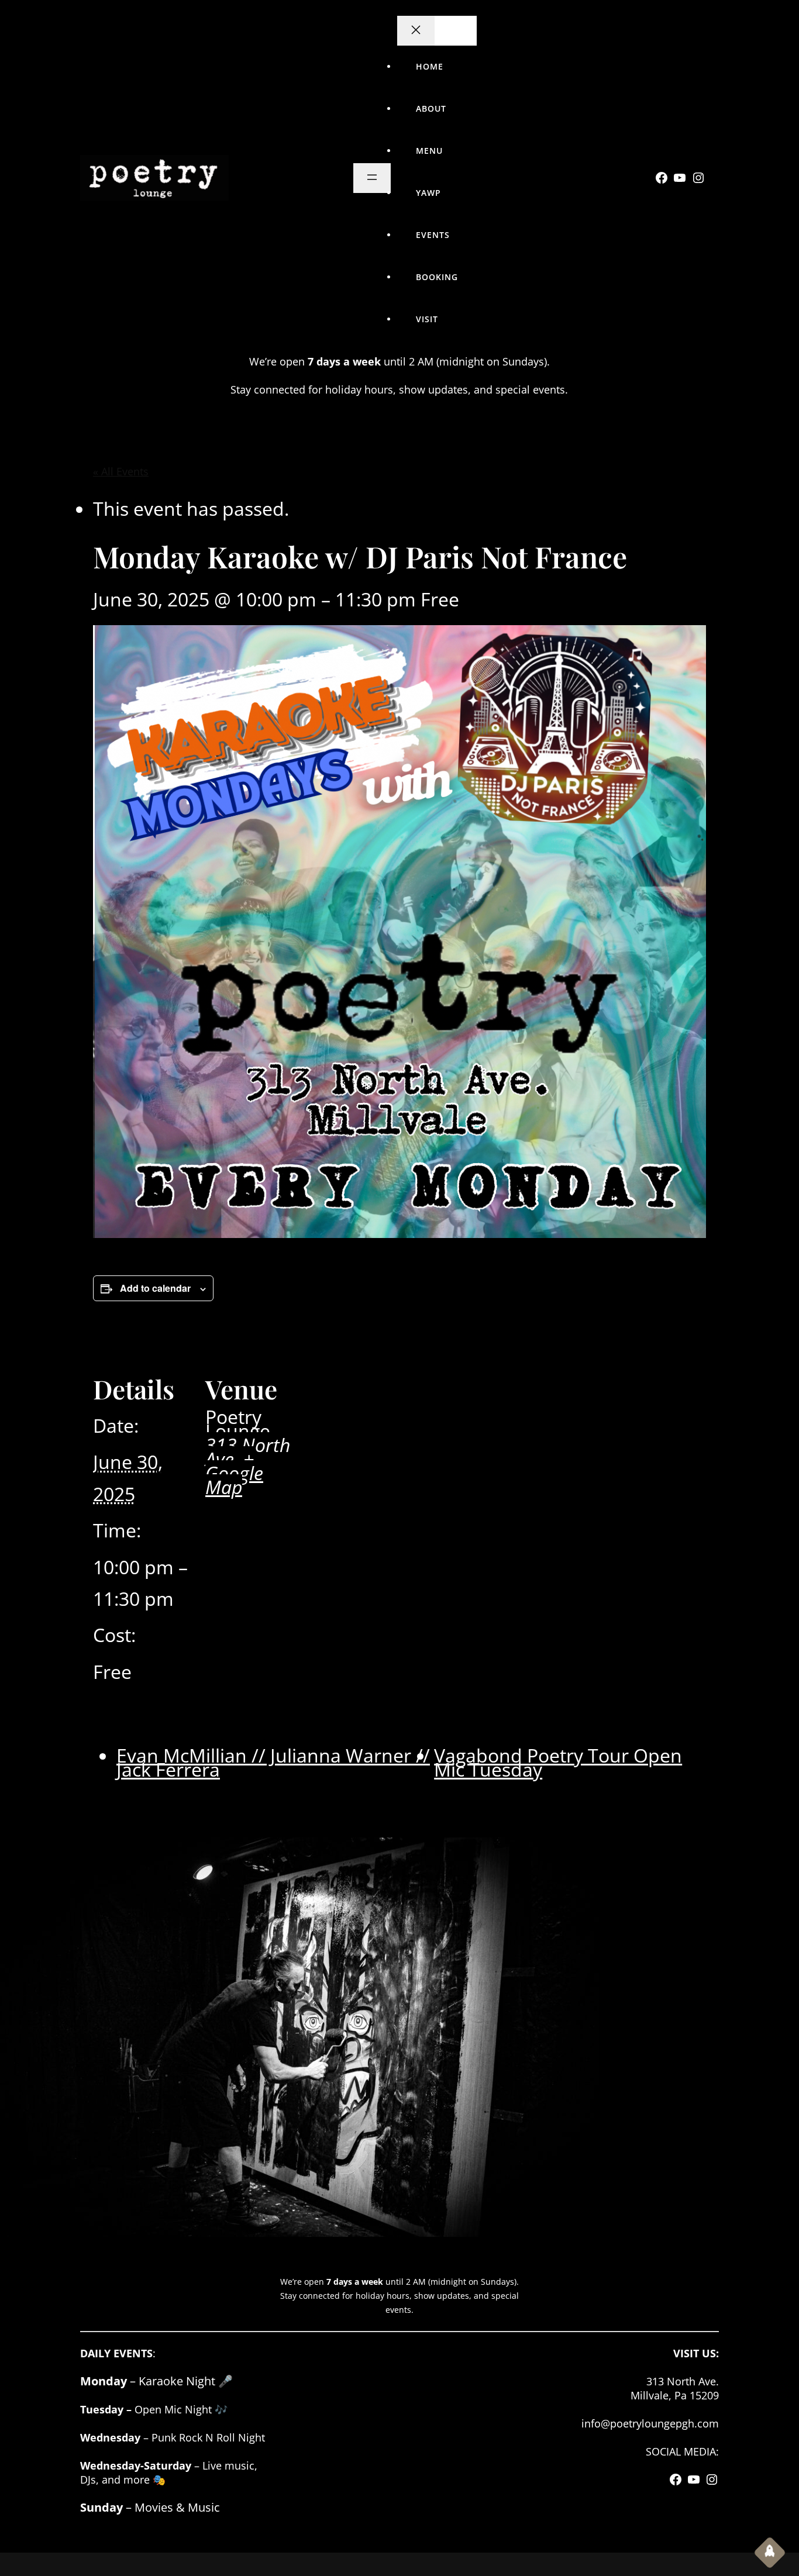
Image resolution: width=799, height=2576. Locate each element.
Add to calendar (155, 1288)
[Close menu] (416, 31)
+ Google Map (234, 1473)
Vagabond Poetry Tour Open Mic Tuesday (558, 1762)
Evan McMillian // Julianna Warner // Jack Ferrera (273, 1762)
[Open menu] (372, 178)
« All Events (121, 471)
